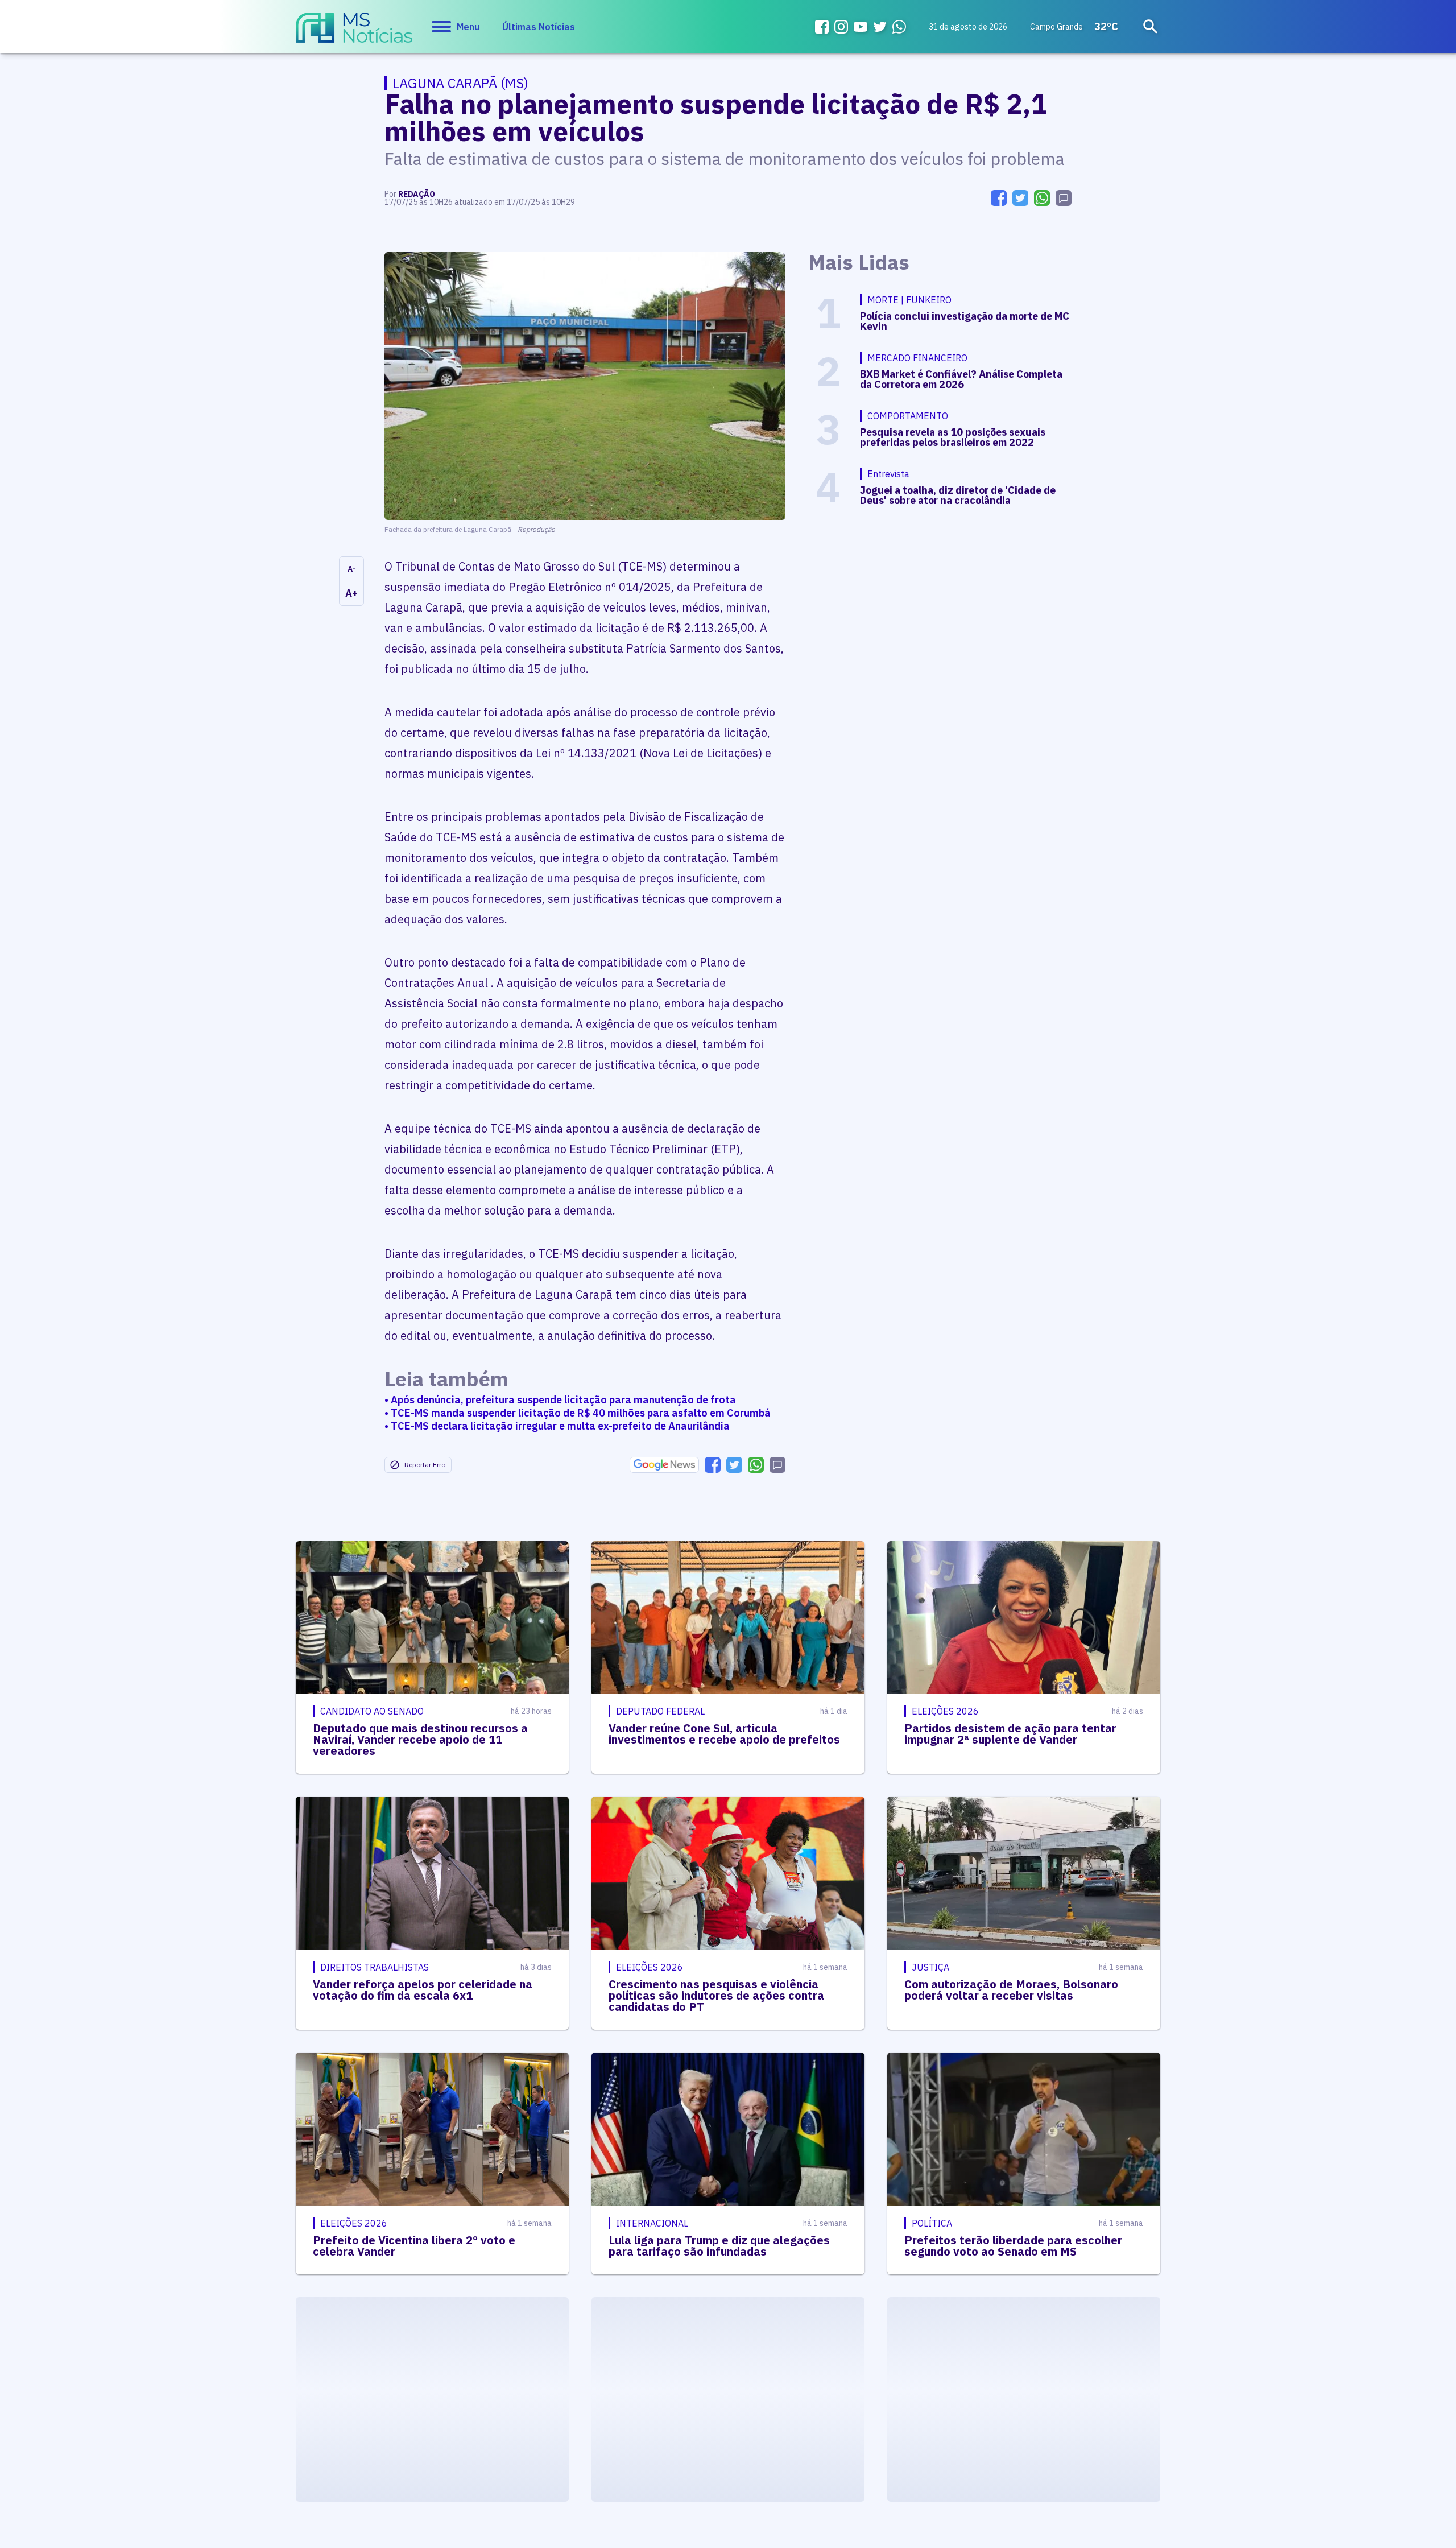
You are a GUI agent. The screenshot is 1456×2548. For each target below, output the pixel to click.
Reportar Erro (425, 1465)
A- (352, 569)
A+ (351, 593)
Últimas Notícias (539, 27)
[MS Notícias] (354, 33)
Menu (468, 27)
